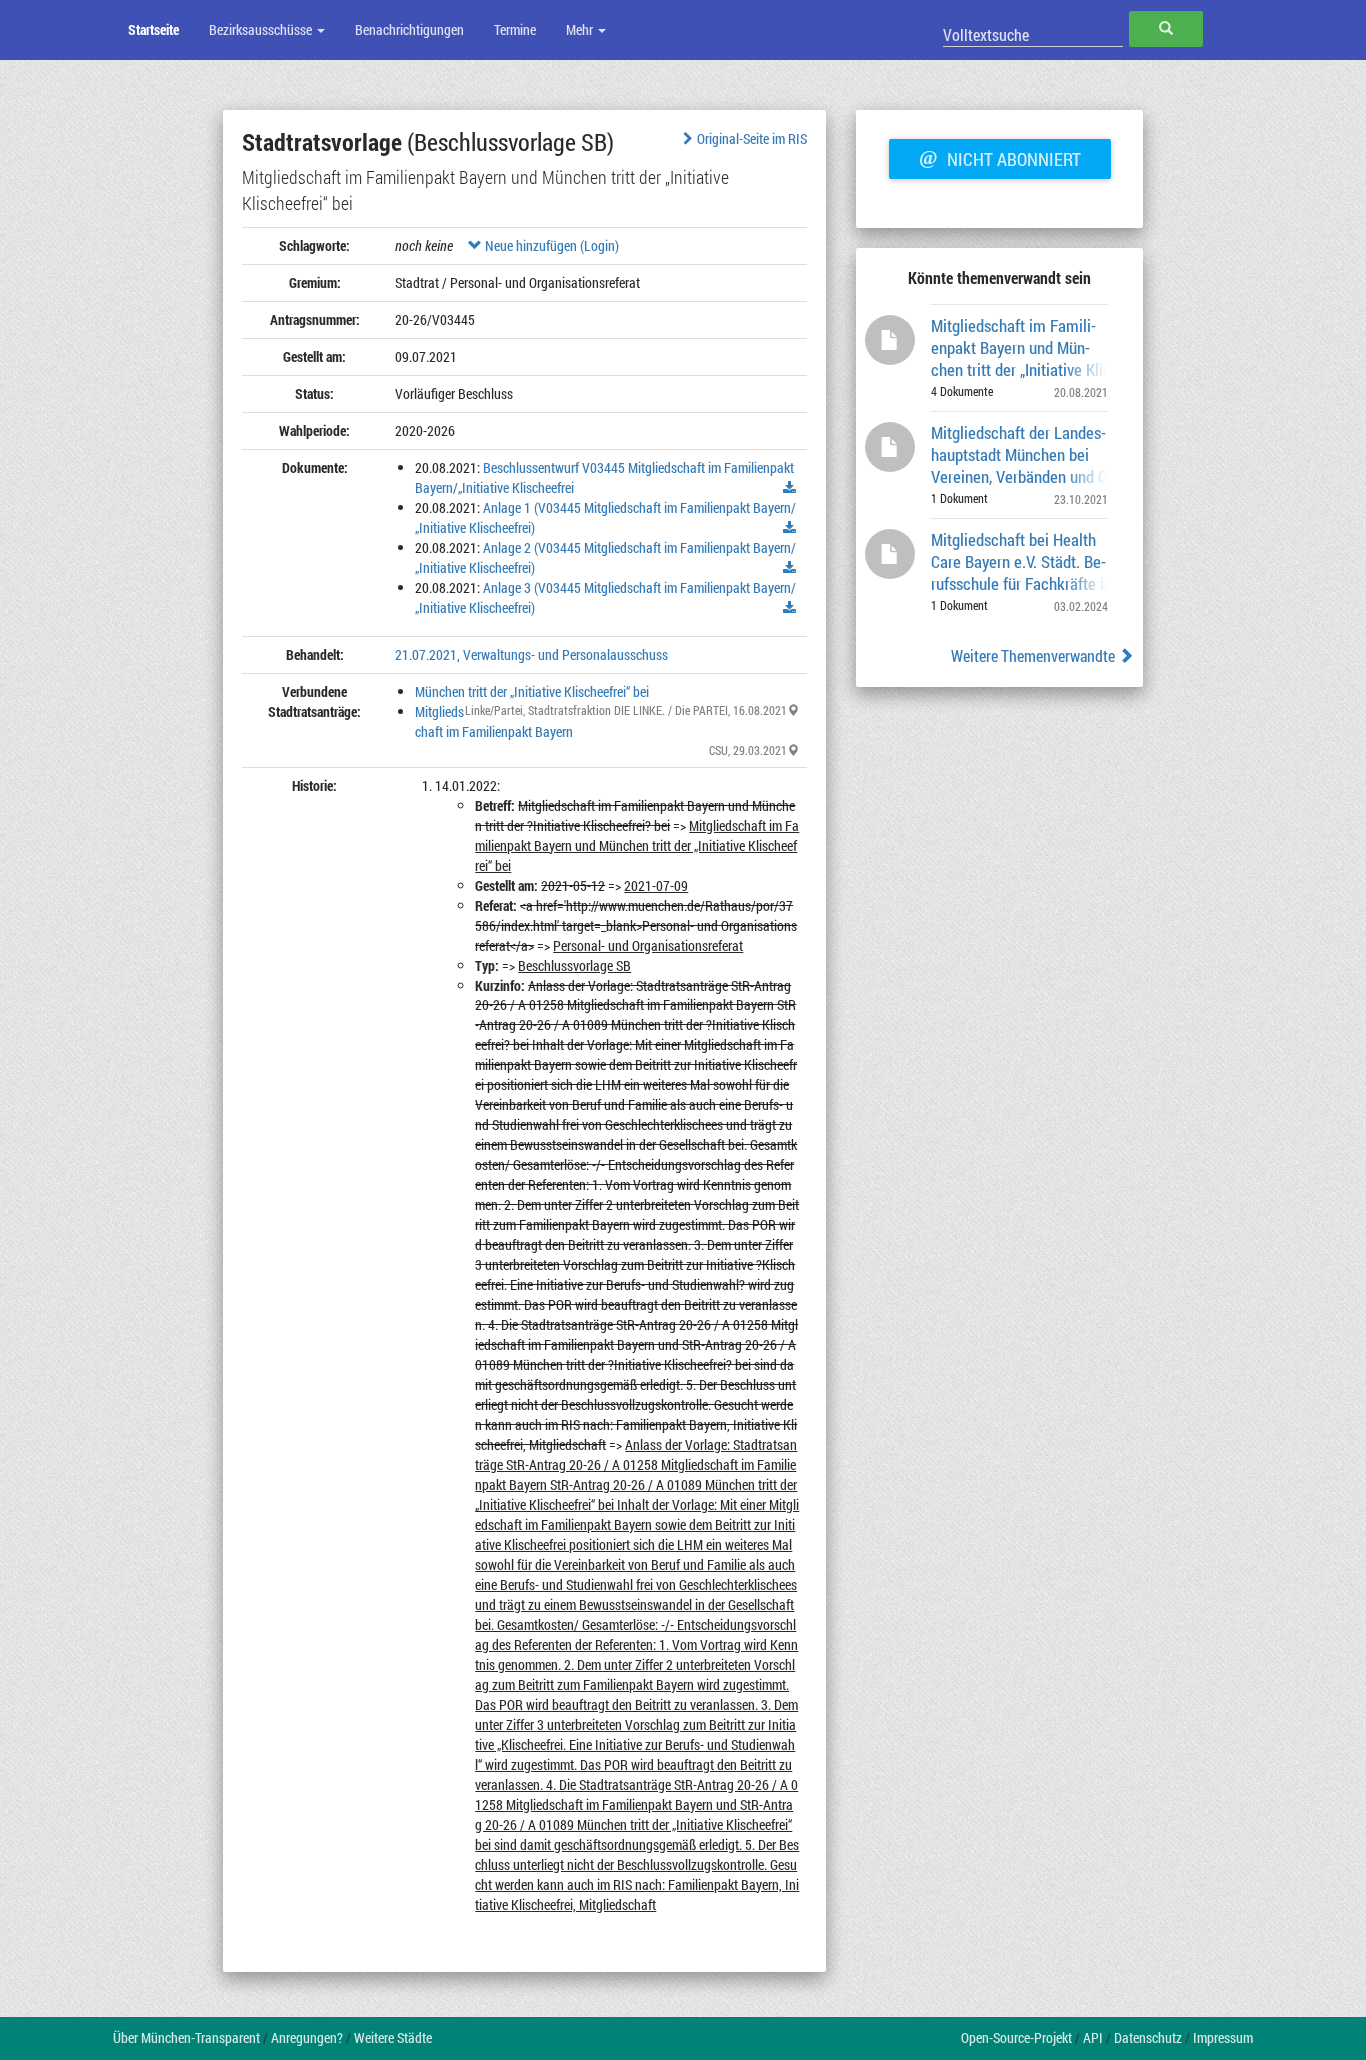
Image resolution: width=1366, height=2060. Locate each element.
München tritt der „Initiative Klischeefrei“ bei (532, 691)
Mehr (581, 29)
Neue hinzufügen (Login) (550, 245)
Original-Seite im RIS (752, 138)
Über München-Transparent (186, 2037)
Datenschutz (1148, 2037)
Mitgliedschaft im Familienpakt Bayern (494, 721)
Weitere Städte (393, 2037)
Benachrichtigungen (409, 29)
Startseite (153, 29)
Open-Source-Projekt (1016, 2037)
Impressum (1223, 2037)
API (1093, 2037)
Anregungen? (307, 2037)
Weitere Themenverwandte (1034, 655)
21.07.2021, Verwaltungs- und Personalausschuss (531, 654)
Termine (515, 29)
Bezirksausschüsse (262, 29)
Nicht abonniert (1000, 157)
